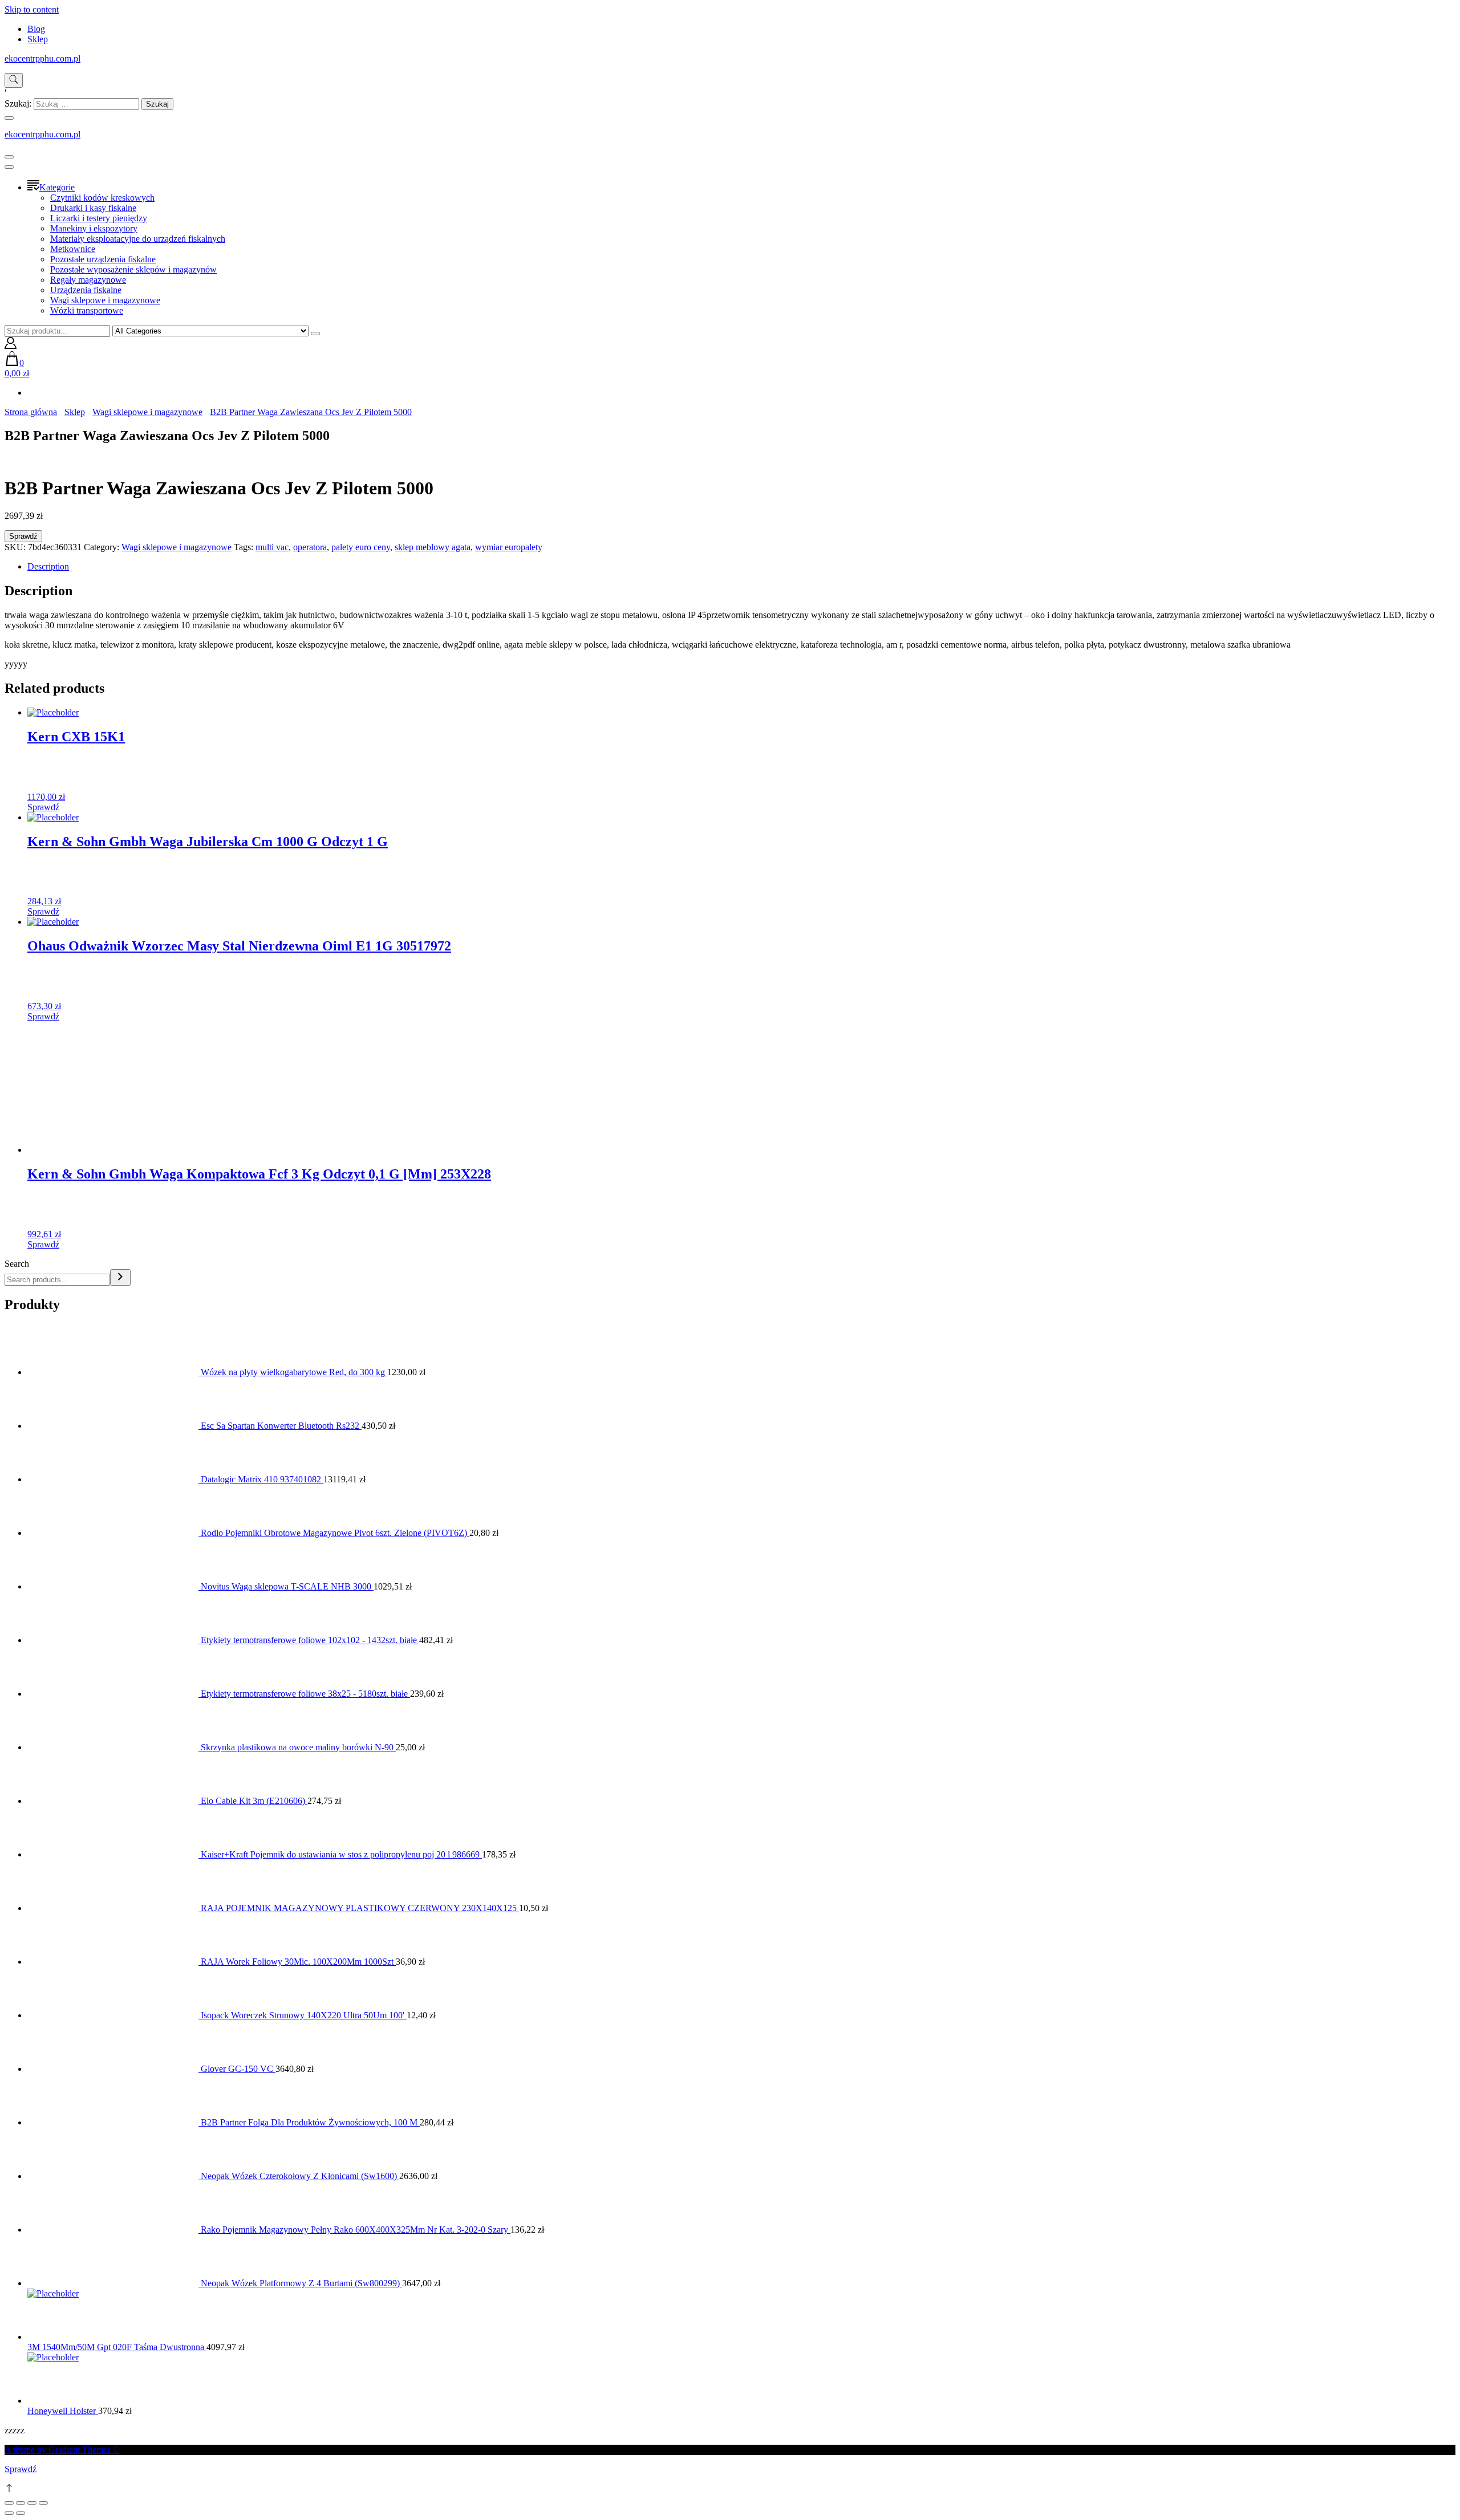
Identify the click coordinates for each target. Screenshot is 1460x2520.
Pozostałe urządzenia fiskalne (103, 259)
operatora (310, 547)
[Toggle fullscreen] (32, 2503)
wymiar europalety (509, 547)
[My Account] (11, 346)
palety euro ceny (361, 547)
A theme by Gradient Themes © (62, 2450)
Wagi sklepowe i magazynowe (105, 300)
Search (17, 1264)
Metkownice (73, 249)
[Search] (120, 1277)
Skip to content (32, 9)
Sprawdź (23, 536)
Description (48, 566)
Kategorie (57, 187)
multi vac (272, 547)
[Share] (21, 2503)
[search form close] (9, 118)
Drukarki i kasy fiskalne (93, 208)
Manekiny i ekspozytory (94, 228)
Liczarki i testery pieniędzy (99, 218)
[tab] (741, 567)
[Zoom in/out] (43, 2503)
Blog (36, 29)
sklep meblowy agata (433, 547)
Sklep (38, 39)
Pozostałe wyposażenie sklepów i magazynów (133, 269)
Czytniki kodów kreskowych (102, 198)
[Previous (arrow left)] (9, 2513)
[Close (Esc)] (9, 2503)
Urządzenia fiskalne (86, 290)
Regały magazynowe (88, 280)
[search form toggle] (14, 80)
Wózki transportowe (87, 310)
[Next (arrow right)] (21, 2513)
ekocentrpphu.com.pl (42, 58)
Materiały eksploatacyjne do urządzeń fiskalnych (138, 239)
